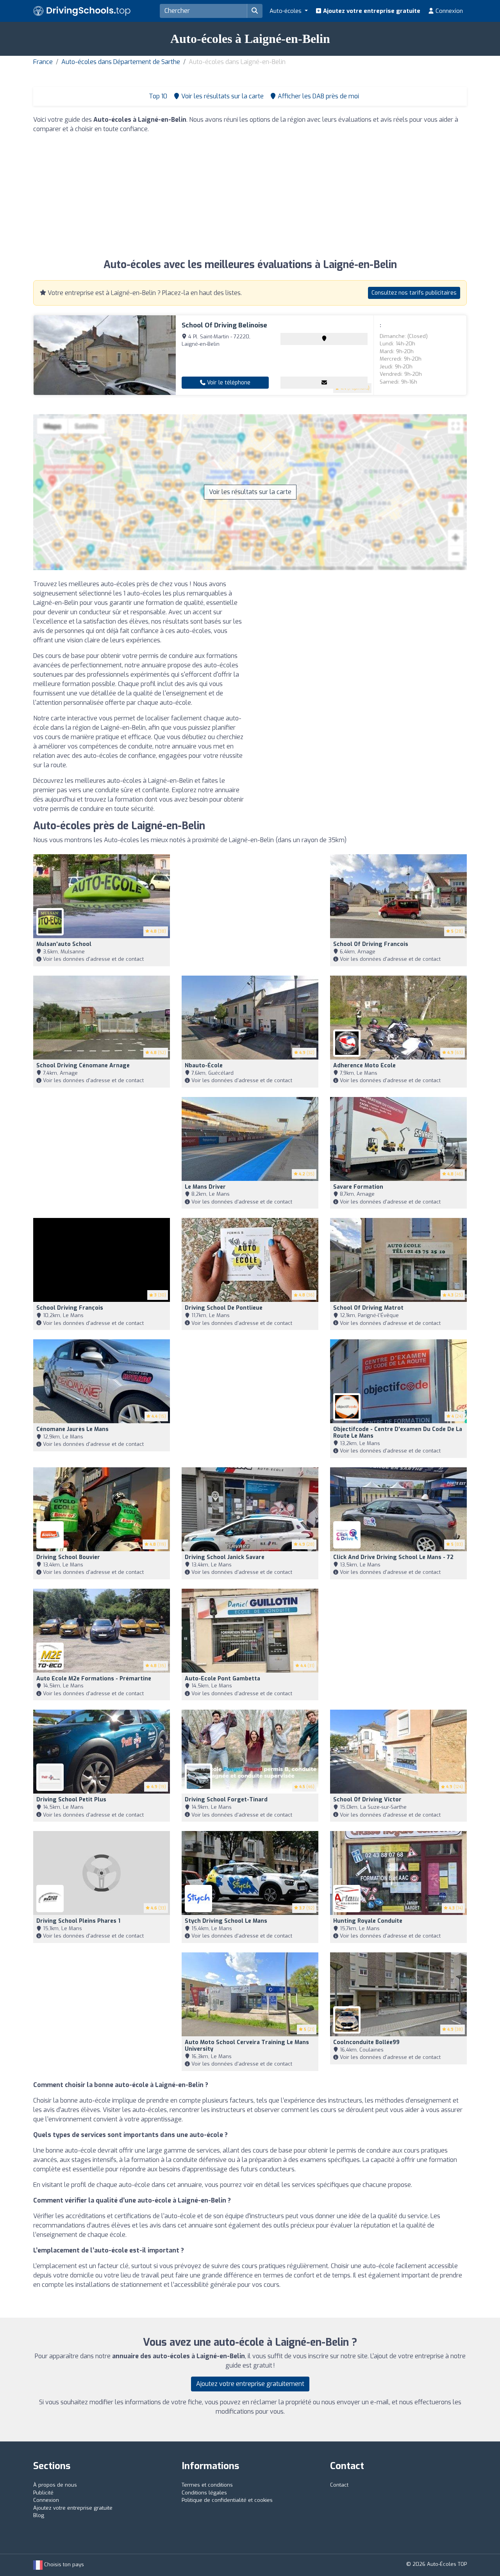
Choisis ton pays (63, 2564)
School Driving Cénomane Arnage (83, 1066)
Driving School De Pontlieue (224, 1308)
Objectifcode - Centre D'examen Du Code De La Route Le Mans (398, 1433)
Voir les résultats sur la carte (250, 492)
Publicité (43, 2493)
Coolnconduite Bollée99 (366, 2042)
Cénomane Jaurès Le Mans (72, 1429)
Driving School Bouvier (68, 1557)
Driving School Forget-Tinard (226, 1800)
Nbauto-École (204, 1066)
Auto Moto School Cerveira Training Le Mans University (247, 2046)
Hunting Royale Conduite (368, 1921)
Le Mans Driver (205, 1187)
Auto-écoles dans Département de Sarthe (121, 62)
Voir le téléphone (228, 383)
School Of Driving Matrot (368, 1308)
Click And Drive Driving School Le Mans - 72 (393, 1557)
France (43, 62)
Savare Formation (358, 1187)
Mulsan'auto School (64, 944)
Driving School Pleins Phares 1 (78, 1921)
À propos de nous (55, 2485)
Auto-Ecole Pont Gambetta (222, 1679)
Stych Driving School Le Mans (226, 1921)
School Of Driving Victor (367, 1800)
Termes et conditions (207, 2485)
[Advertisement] (250, 195)
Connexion (448, 11)
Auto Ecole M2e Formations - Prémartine (94, 1679)
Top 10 (157, 96)
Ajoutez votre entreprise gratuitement (250, 2384)
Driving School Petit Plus (71, 1800)
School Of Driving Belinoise (224, 325)
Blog (39, 2515)
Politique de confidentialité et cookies (227, 2500)
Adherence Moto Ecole (364, 1066)
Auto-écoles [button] (286, 11)
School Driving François (70, 1308)
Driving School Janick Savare (225, 1557)
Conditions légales (204, 2493)
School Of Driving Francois (371, 944)
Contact (339, 2485)
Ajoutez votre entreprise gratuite (371, 11)
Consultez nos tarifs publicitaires (414, 293)
